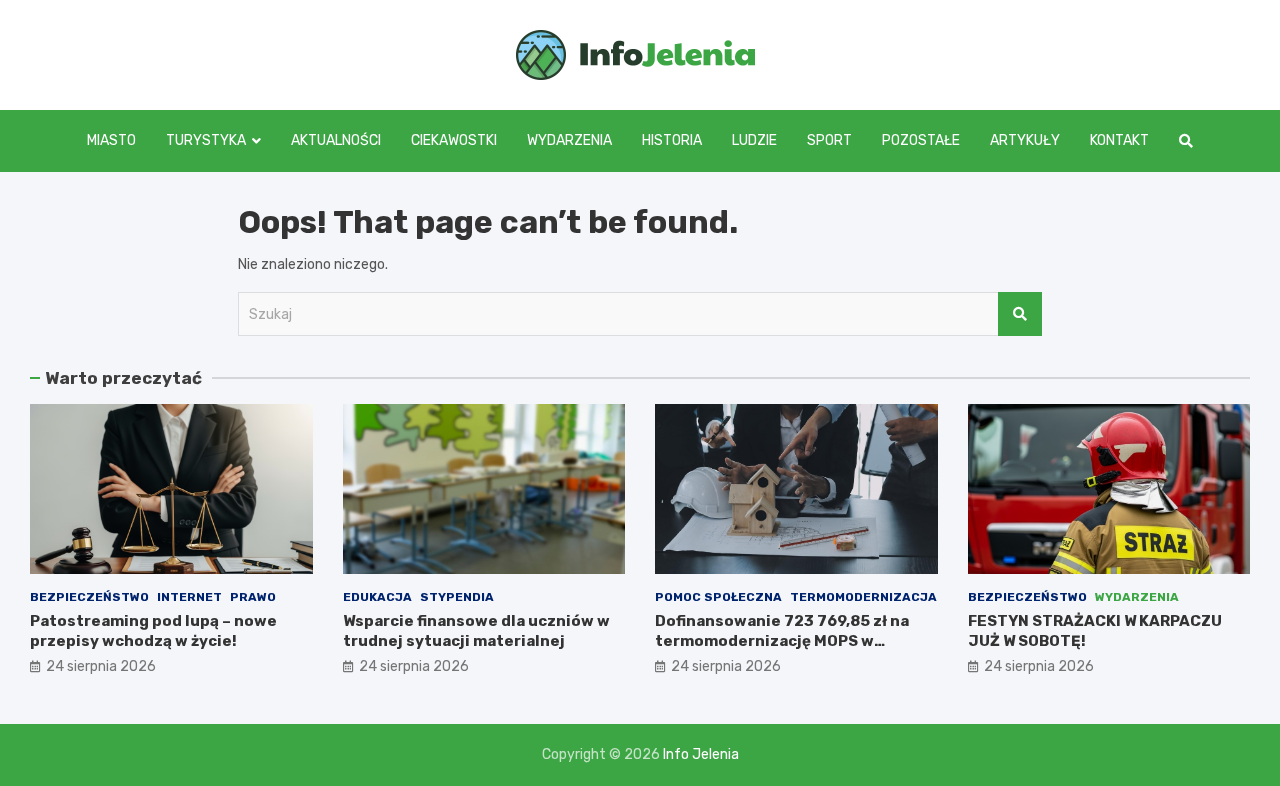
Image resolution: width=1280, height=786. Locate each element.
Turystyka (206, 140)
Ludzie (754, 140)
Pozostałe (921, 140)
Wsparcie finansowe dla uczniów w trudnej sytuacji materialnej (476, 631)
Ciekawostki (454, 140)
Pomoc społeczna (718, 597)
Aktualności (336, 140)
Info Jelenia (701, 754)
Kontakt (1119, 140)
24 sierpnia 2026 (101, 666)
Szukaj (1020, 314)
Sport (829, 140)
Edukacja (377, 597)
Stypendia (457, 597)
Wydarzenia (569, 140)
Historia (672, 140)
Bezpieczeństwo (89, 597)
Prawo (253, 597)
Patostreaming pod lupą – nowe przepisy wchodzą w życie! (153, 631)
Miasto (111, 140)
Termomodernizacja (863, 597)
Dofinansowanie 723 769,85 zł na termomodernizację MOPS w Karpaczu (782, 640)
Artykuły (1025, 140)
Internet (189, 597)
